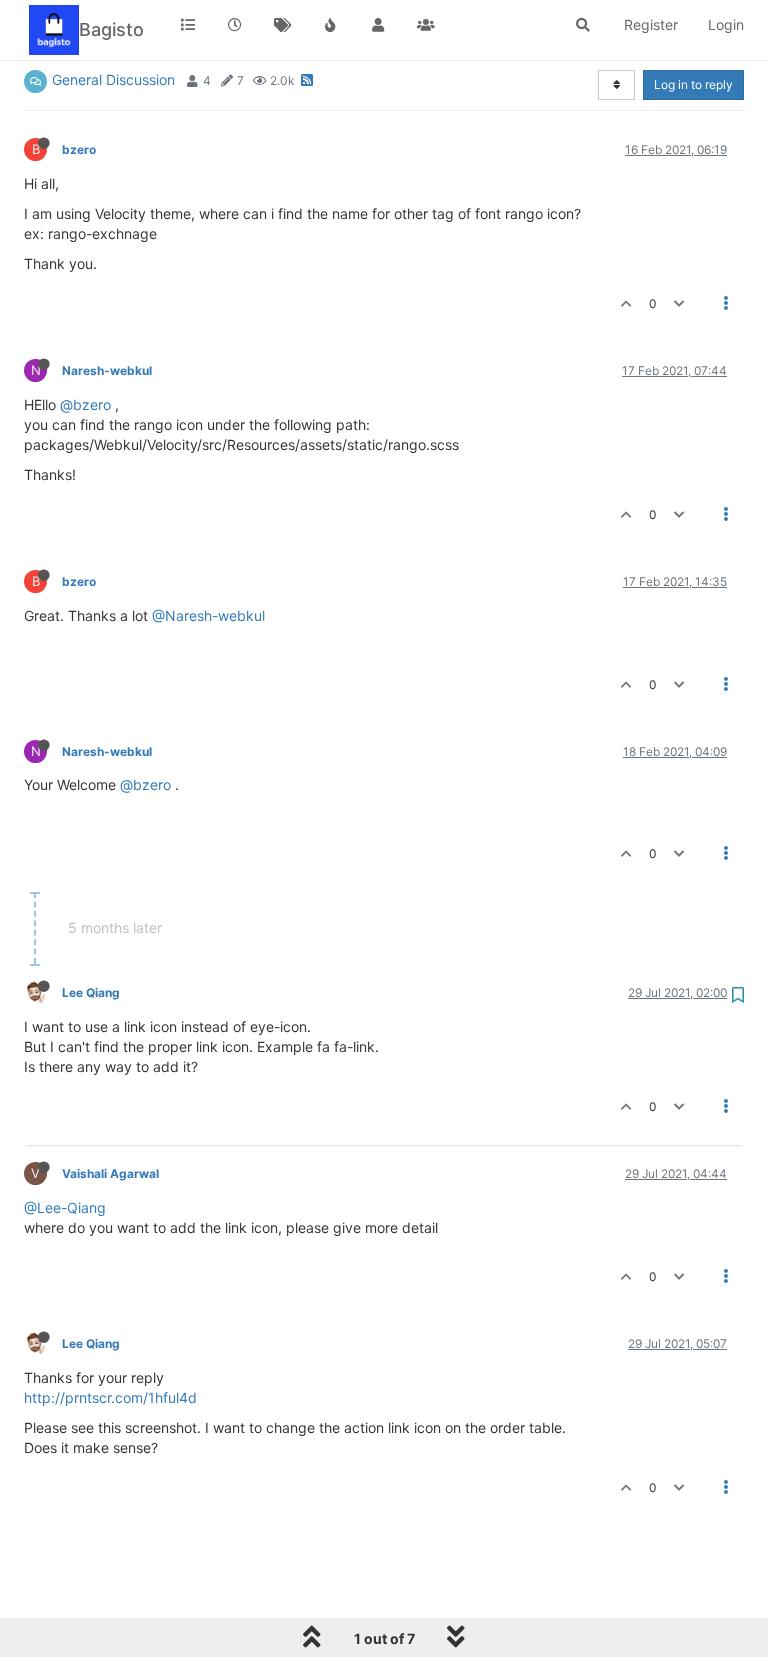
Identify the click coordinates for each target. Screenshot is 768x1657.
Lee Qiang (91, 992)
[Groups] (426, 25)
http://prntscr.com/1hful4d (110, 1397)
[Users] (378, 25)
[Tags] (283, 25)
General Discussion (113, 79)
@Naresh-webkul (208, 615)
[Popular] (331, 25)
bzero (79, 149)
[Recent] (236, 25)
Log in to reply (693, 84)
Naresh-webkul (107, 370)
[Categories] (188, 25)
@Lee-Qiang (65, 1207)
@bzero (85, 404)
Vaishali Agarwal (110, 1173)
